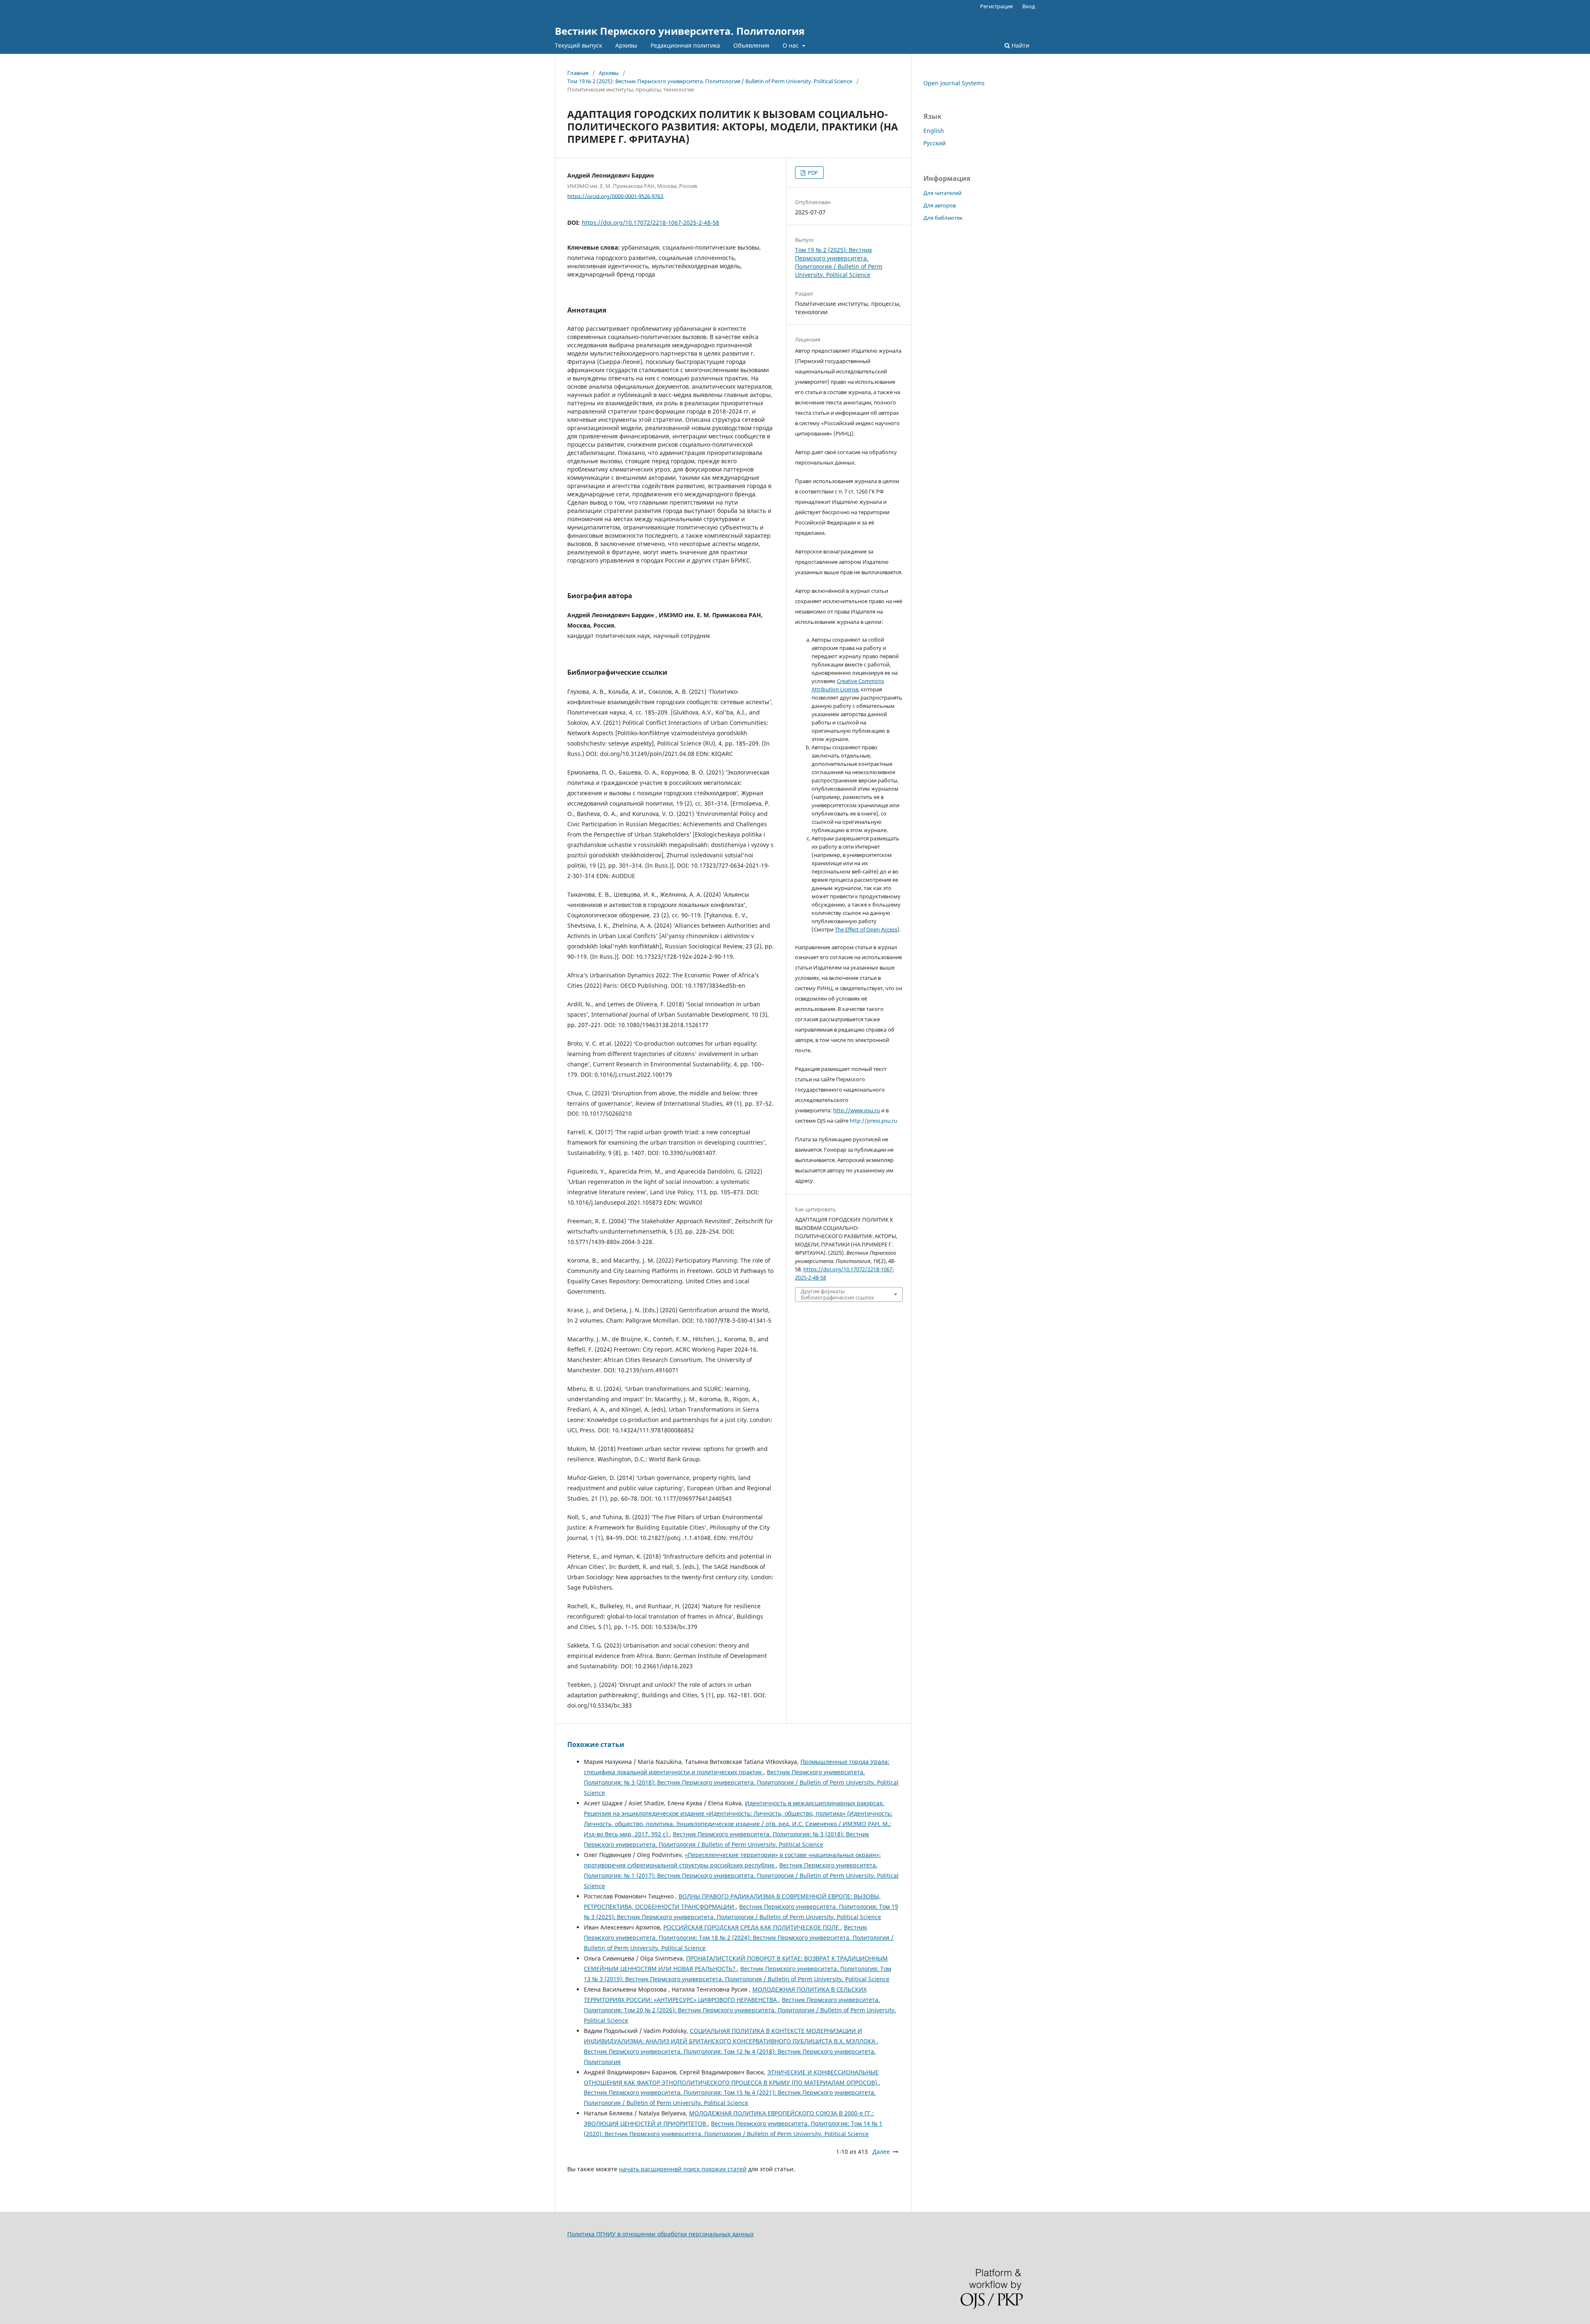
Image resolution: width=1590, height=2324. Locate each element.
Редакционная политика (685, 45)
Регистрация (996, 6)
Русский (935, 143)
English (934, 131)
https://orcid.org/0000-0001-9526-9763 (615, 196)
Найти (1020, 45)
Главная (578, 73)
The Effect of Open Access (866, 929)
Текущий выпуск (578, 45)
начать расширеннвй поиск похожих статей (683, 2169)
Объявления (751, 45)
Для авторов (940, 205)
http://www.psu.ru (856, 1110)
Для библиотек (943, 218)
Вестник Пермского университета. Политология (680, 31)
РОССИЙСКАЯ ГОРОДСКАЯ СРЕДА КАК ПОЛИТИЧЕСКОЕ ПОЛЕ (752, 1927)
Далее (881, 2152)
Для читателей (942, 193)
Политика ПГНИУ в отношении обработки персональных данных (660, 2234)
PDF (812, 173)
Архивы (626, 45)
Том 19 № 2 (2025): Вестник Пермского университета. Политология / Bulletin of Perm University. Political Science (710, 81)
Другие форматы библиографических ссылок (837, 1294)
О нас (791, 45)
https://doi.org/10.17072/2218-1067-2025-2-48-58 (650, 223)
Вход (1029, 6)
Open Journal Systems (954, 83)
